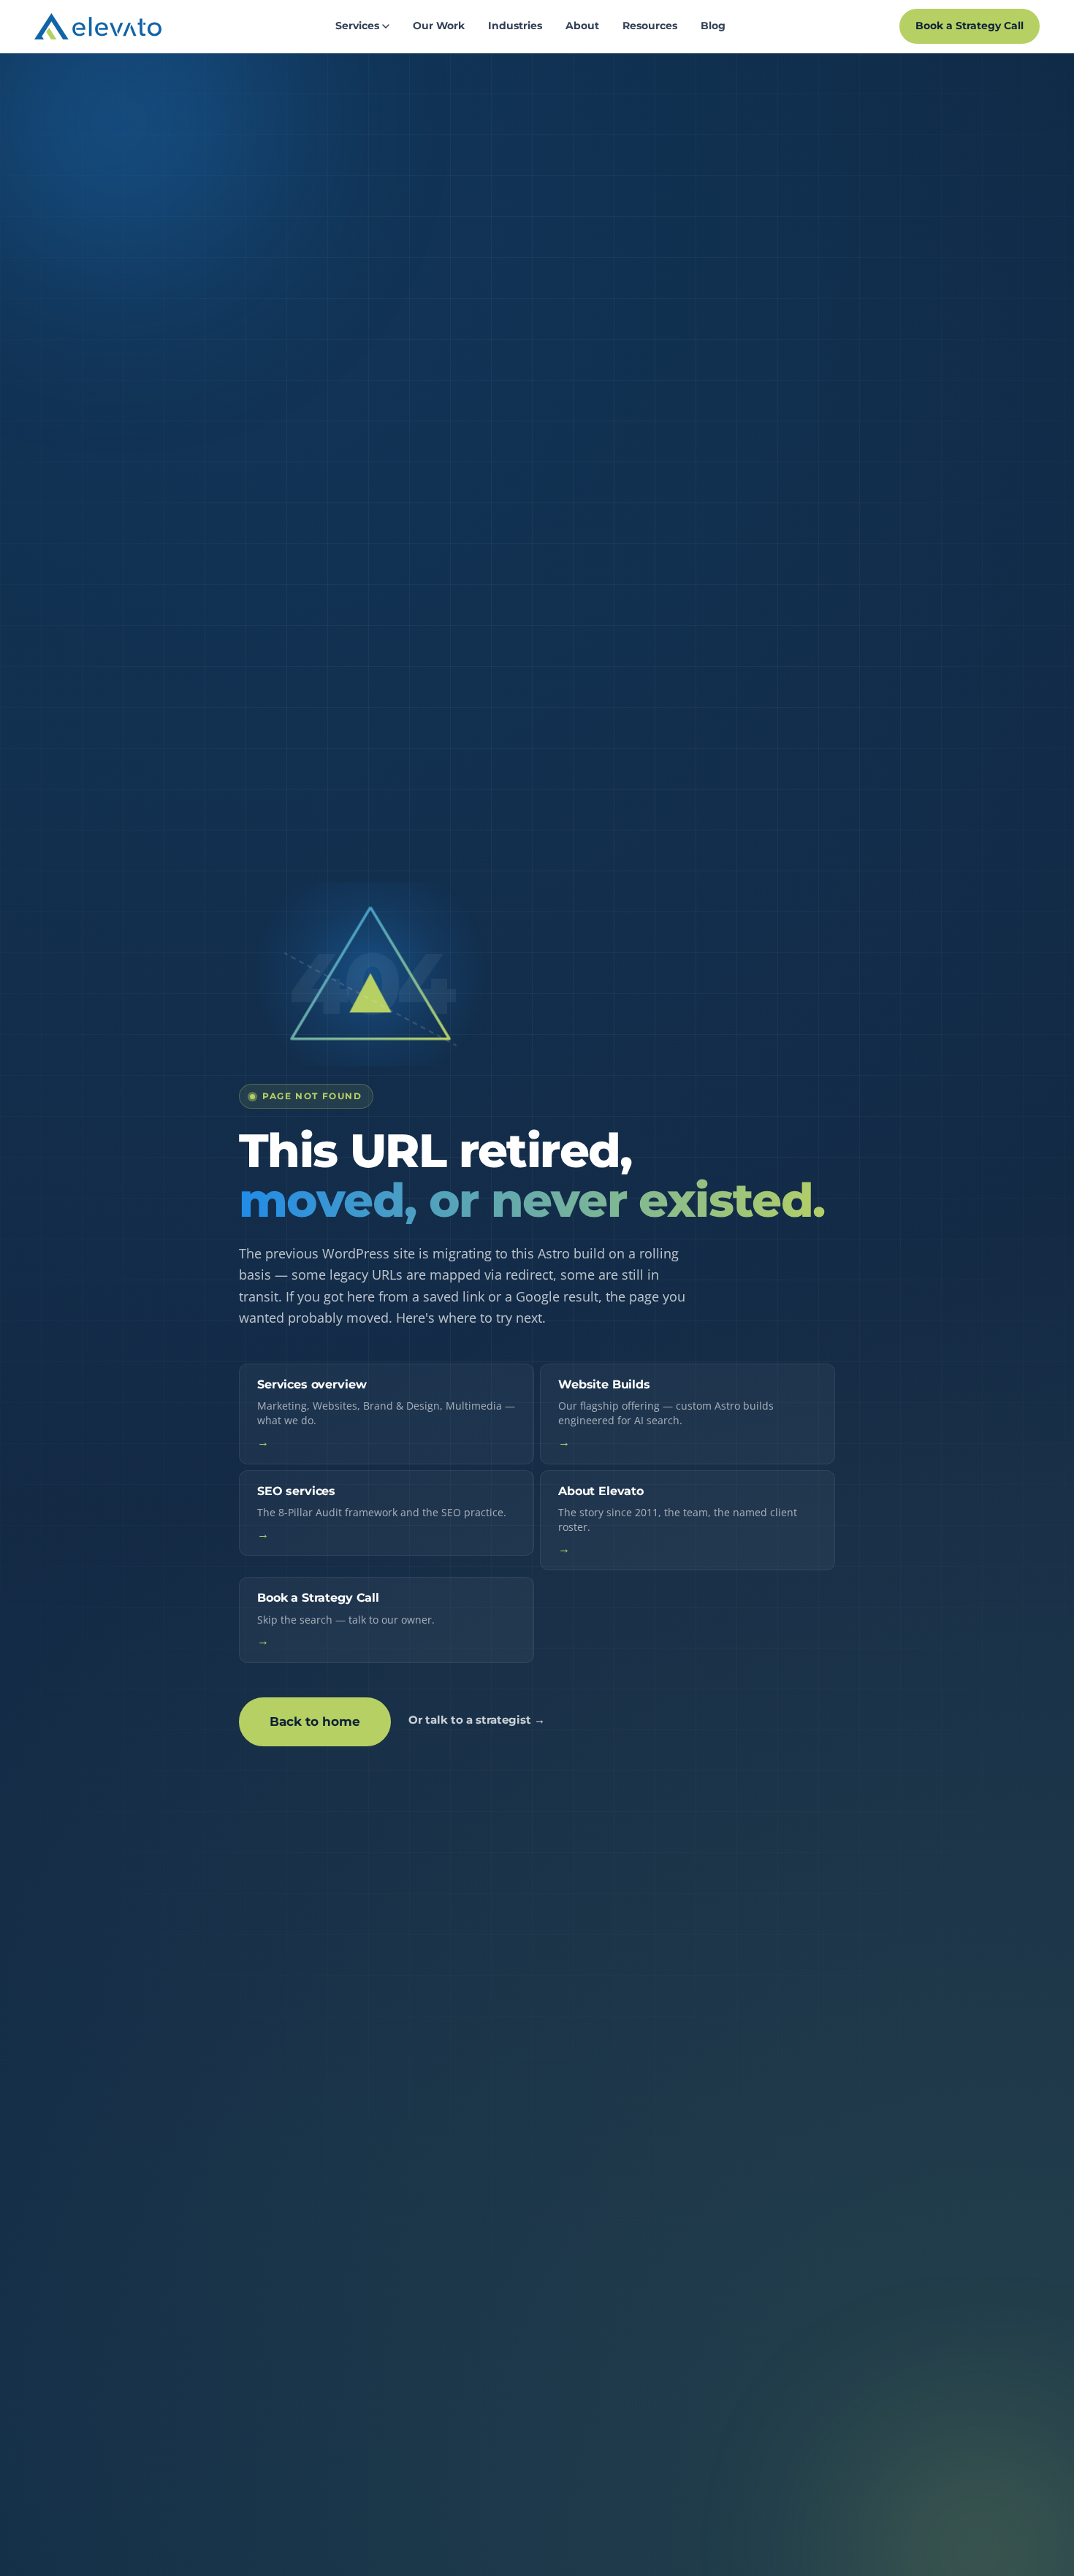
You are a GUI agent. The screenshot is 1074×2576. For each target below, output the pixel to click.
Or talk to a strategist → (477, 1720)
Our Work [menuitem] (439, 26)
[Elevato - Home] (98, 26)
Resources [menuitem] (650, 26)
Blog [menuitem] (713, 26)
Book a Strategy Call (970, 26)
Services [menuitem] (357, 26)
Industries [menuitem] (515, 26)
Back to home (315, 1721)
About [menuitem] (582, 26)
